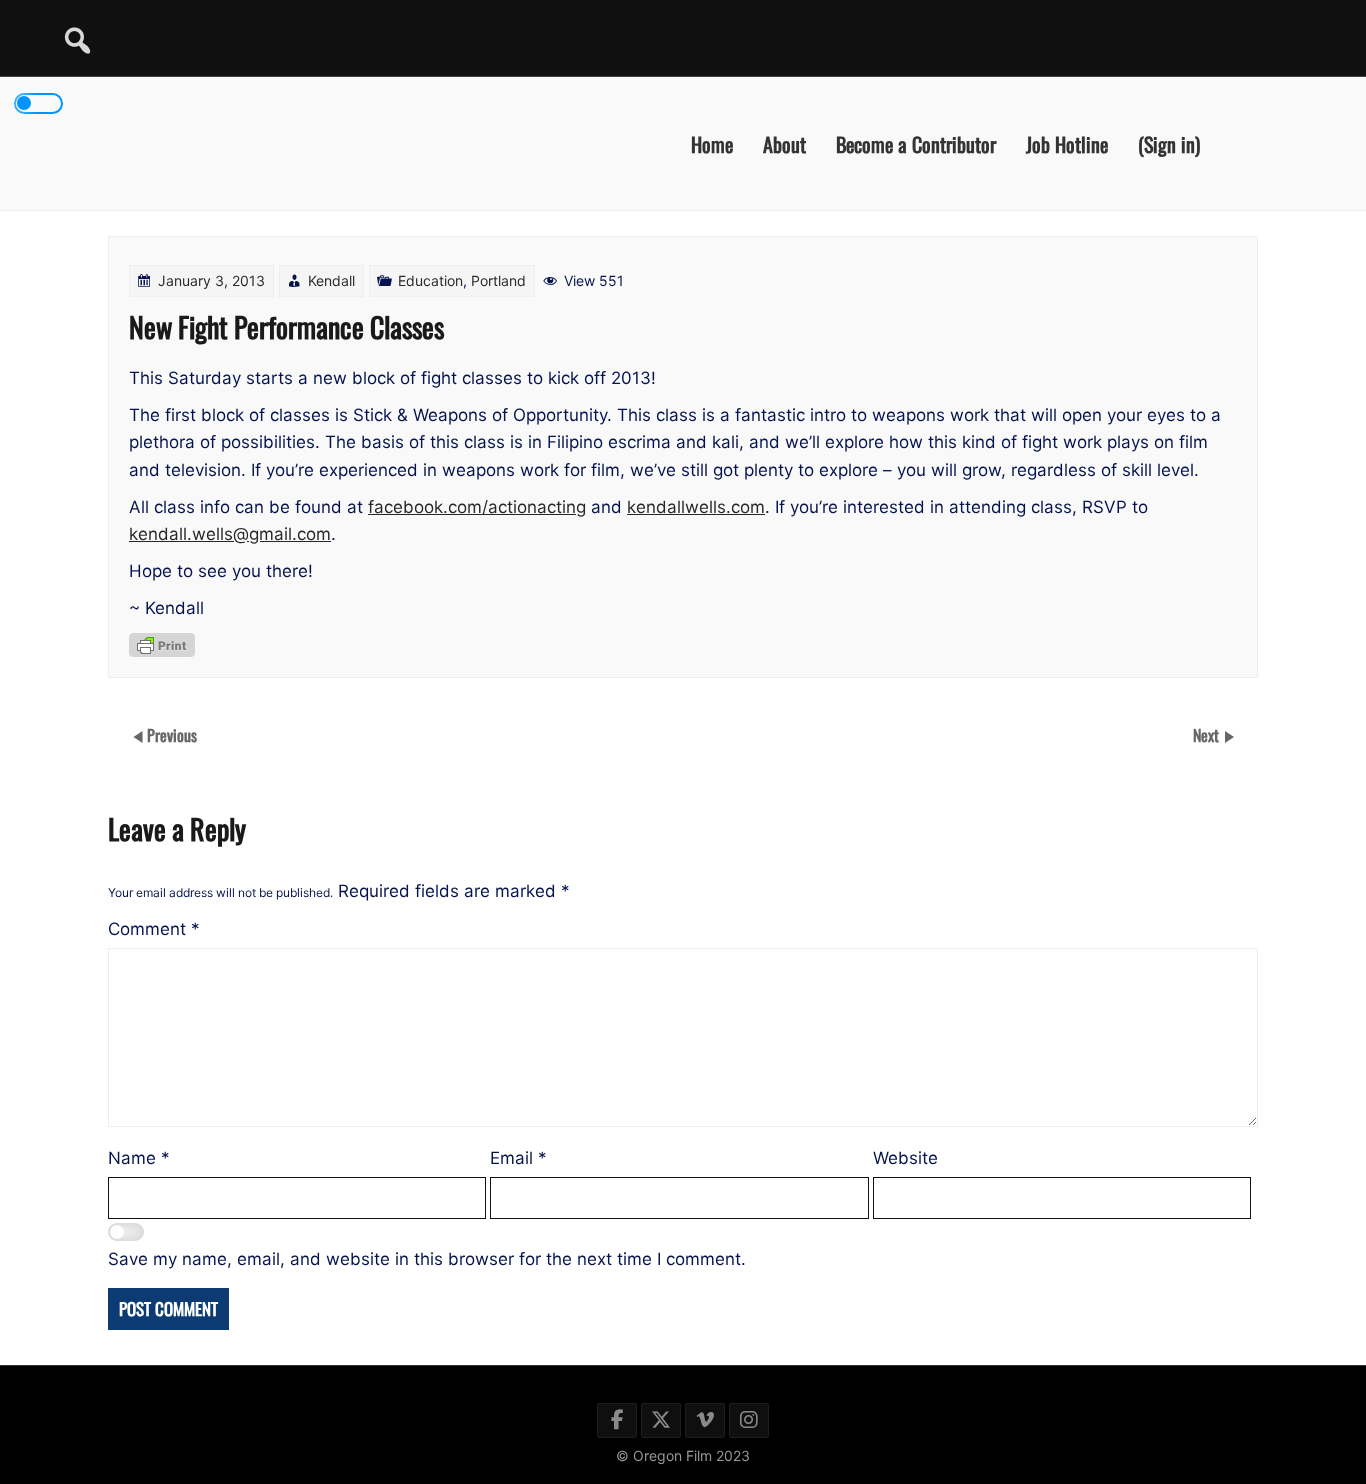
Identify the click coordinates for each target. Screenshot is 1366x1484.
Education (430, 280)
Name (139, 1158)
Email (518, 1158)
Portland (498, 280)
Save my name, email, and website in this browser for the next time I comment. (427, 1259)
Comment (154, 929)
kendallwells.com (696, 507)
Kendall (331, 280)
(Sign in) (1169, 143)
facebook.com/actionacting (477, 507)
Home (712, 143)
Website (905, 1158)
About (784, 143)
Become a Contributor (916, 143)
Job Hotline (1067, 143)
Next (1208, 734)
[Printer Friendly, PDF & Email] (162, 645)
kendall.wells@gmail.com (230, 534)
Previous (172, 734)
